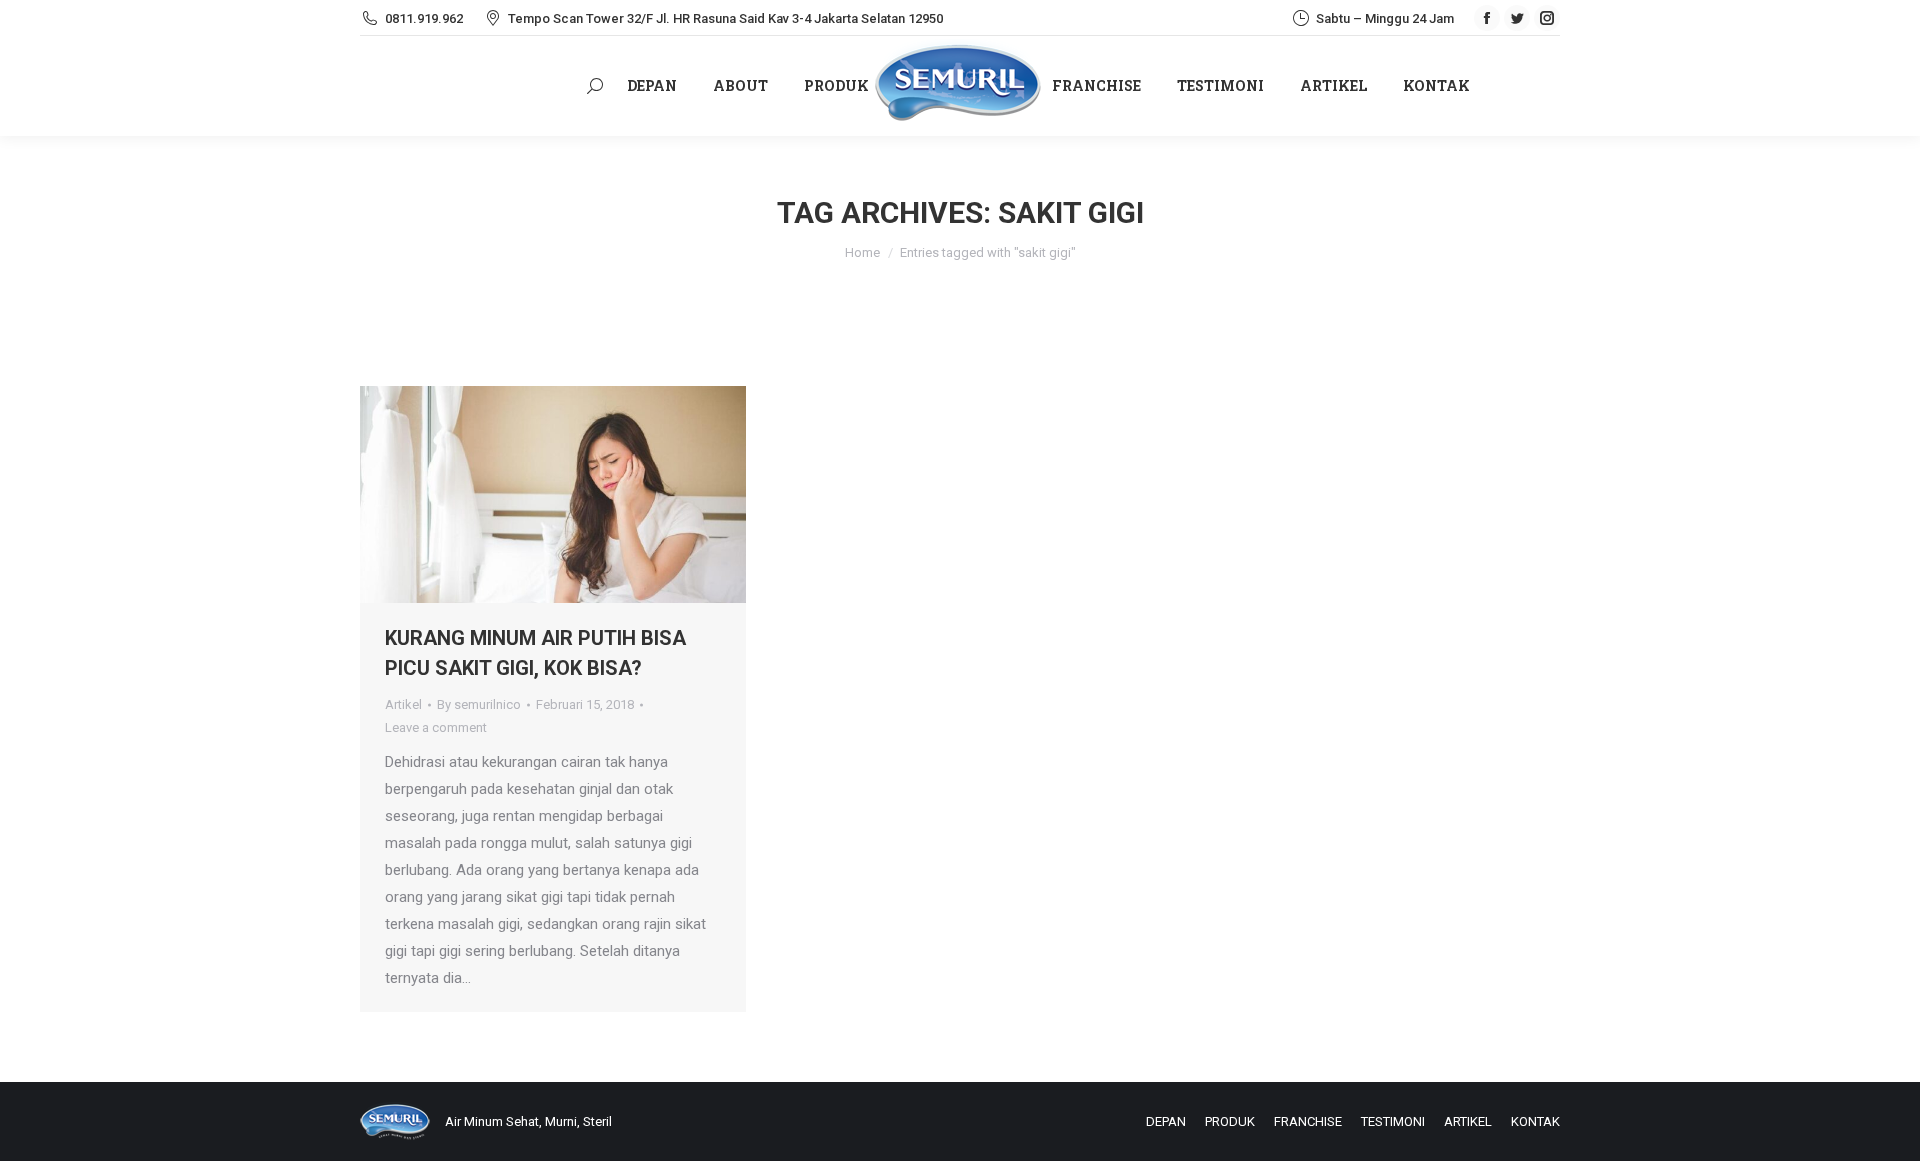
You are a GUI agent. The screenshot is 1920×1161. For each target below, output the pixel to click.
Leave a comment (436, 727)
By (479, 704)
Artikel (403, 704)
